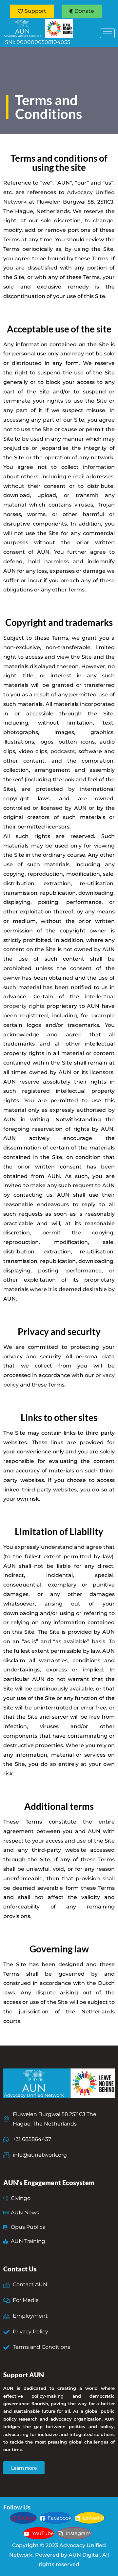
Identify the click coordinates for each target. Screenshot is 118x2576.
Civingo (27, 2518)
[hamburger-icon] (107, 33)
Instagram (78, 2533)
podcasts (63, 751)
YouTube (42, 2533)
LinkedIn (93, 2518)
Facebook (59, 2518)
